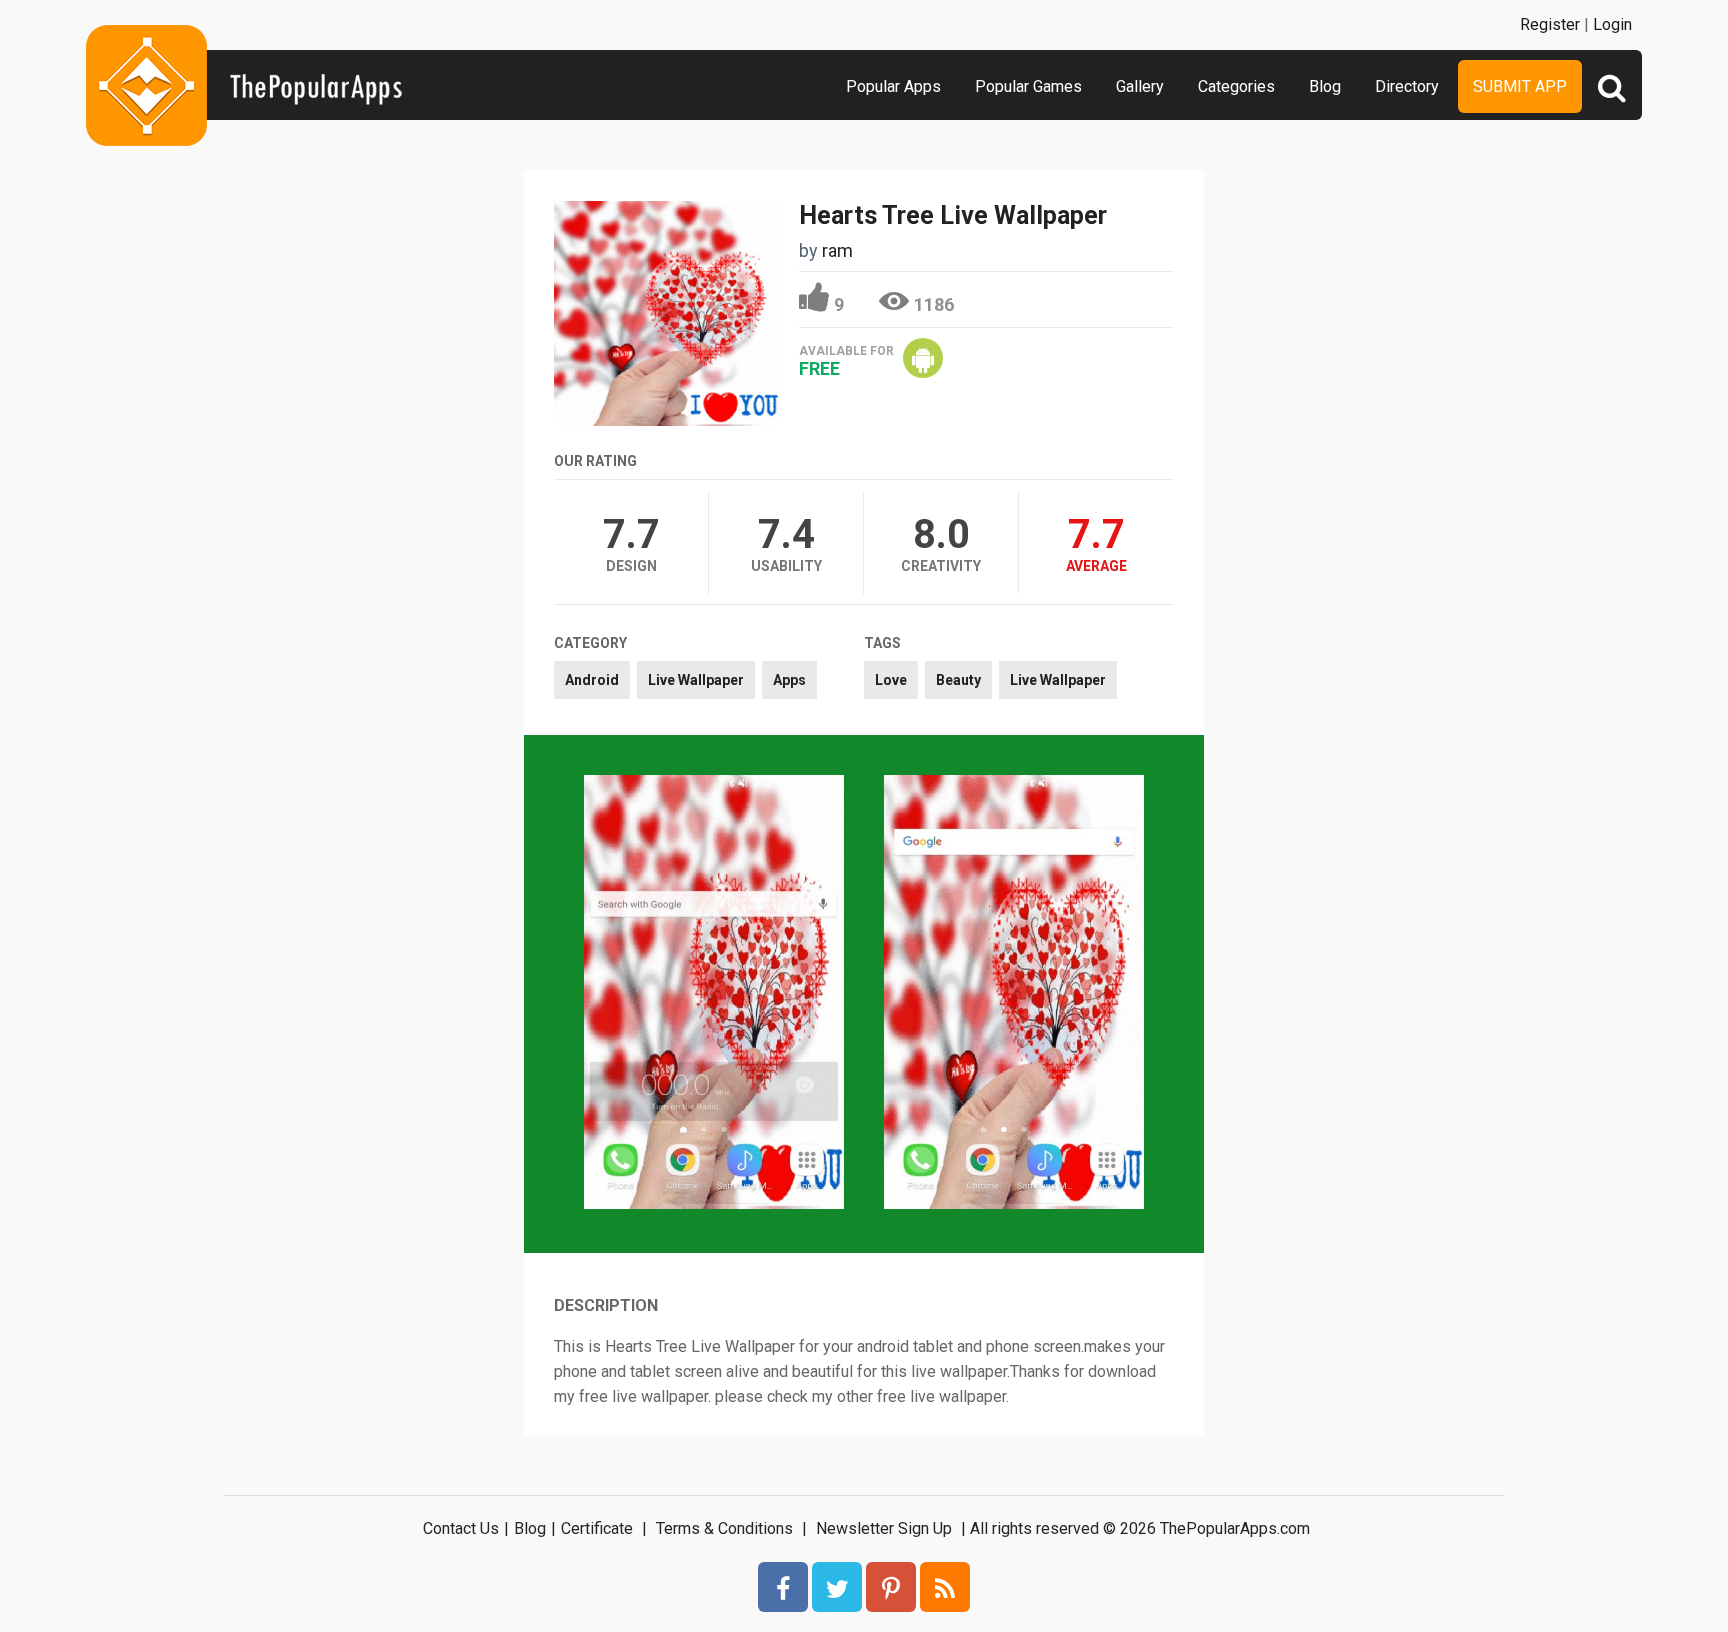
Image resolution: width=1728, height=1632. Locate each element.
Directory (1407, 86)
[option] (714, 993)
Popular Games (1028, 86)
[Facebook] (783, 1587)
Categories (1236, 86)
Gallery (1140, 86)
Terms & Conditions (724, 1528)
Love (891, 680)
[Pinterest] (891, 1587)
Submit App (1520, 86)
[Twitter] (837, 1587)
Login (1612, 24)
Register (1550, 24)
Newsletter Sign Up (884, 1528)
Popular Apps (893, 86)
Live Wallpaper (696, 680)
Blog (1325, 86)
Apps (789, 680)
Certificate (597, 1528)
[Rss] (945, 1587)
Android (592, 680)
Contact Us (461, 1528)
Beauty (958, 680)
